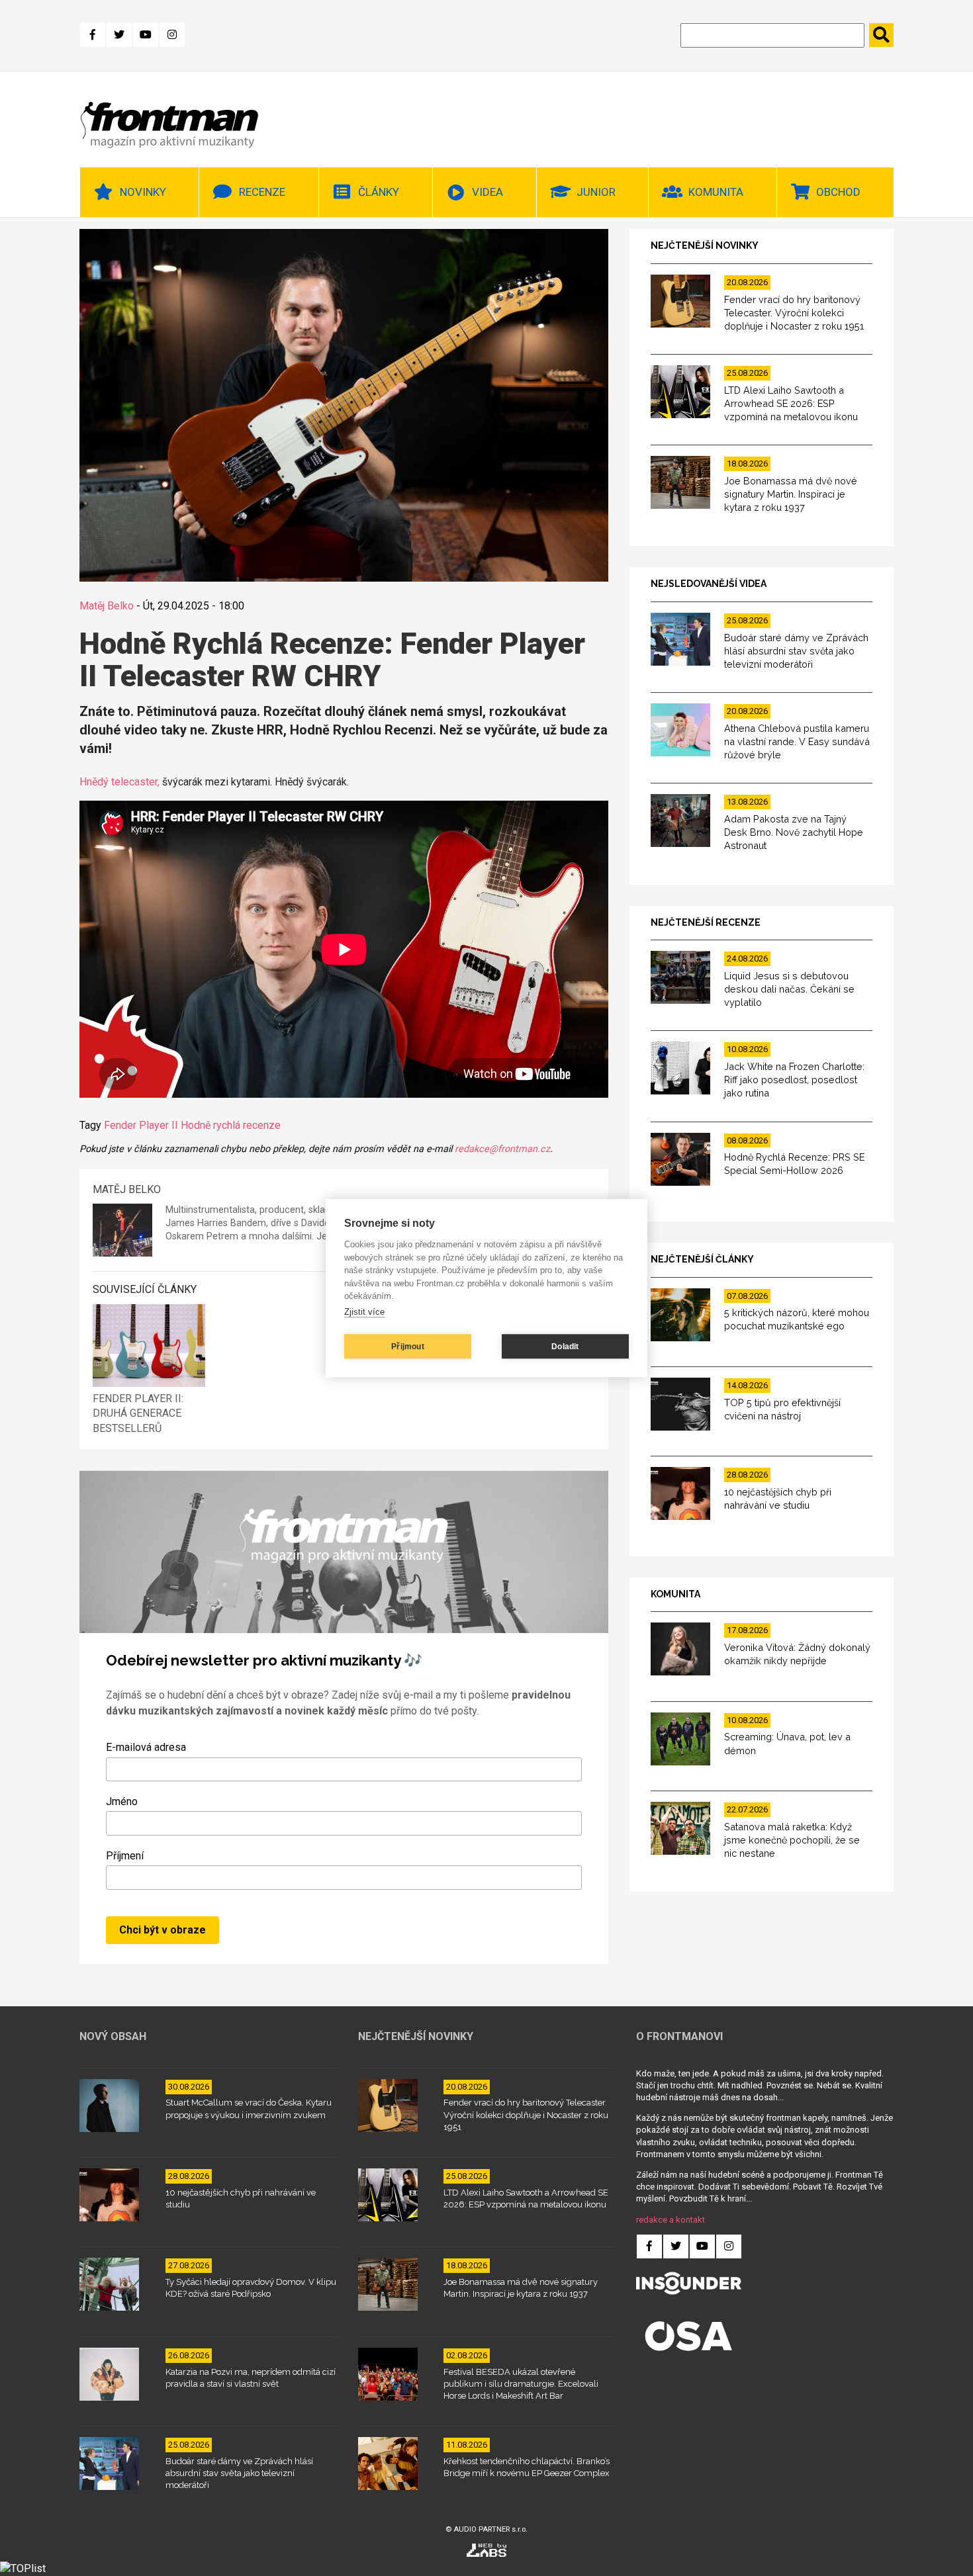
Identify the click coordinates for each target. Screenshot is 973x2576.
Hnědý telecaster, (119, 782)
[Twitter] (119, 35)
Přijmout (408, 1347)
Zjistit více (364, 1312)
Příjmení (125, 1856)
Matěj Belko (107, 606)
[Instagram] (172, 35)
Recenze (262, 192)
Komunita (716, 192)
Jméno (122, 1801)
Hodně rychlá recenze (231, 1125)
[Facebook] (93, 35)
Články (379, 192)
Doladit (565, 1347)
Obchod (838, 192)
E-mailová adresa (146, 1747)
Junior (596, 192)
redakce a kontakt (671, 2220)
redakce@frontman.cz (502, 1149)
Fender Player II (141, 1125)
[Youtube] (146, 35)
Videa (487, 192)
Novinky (143, 192)
